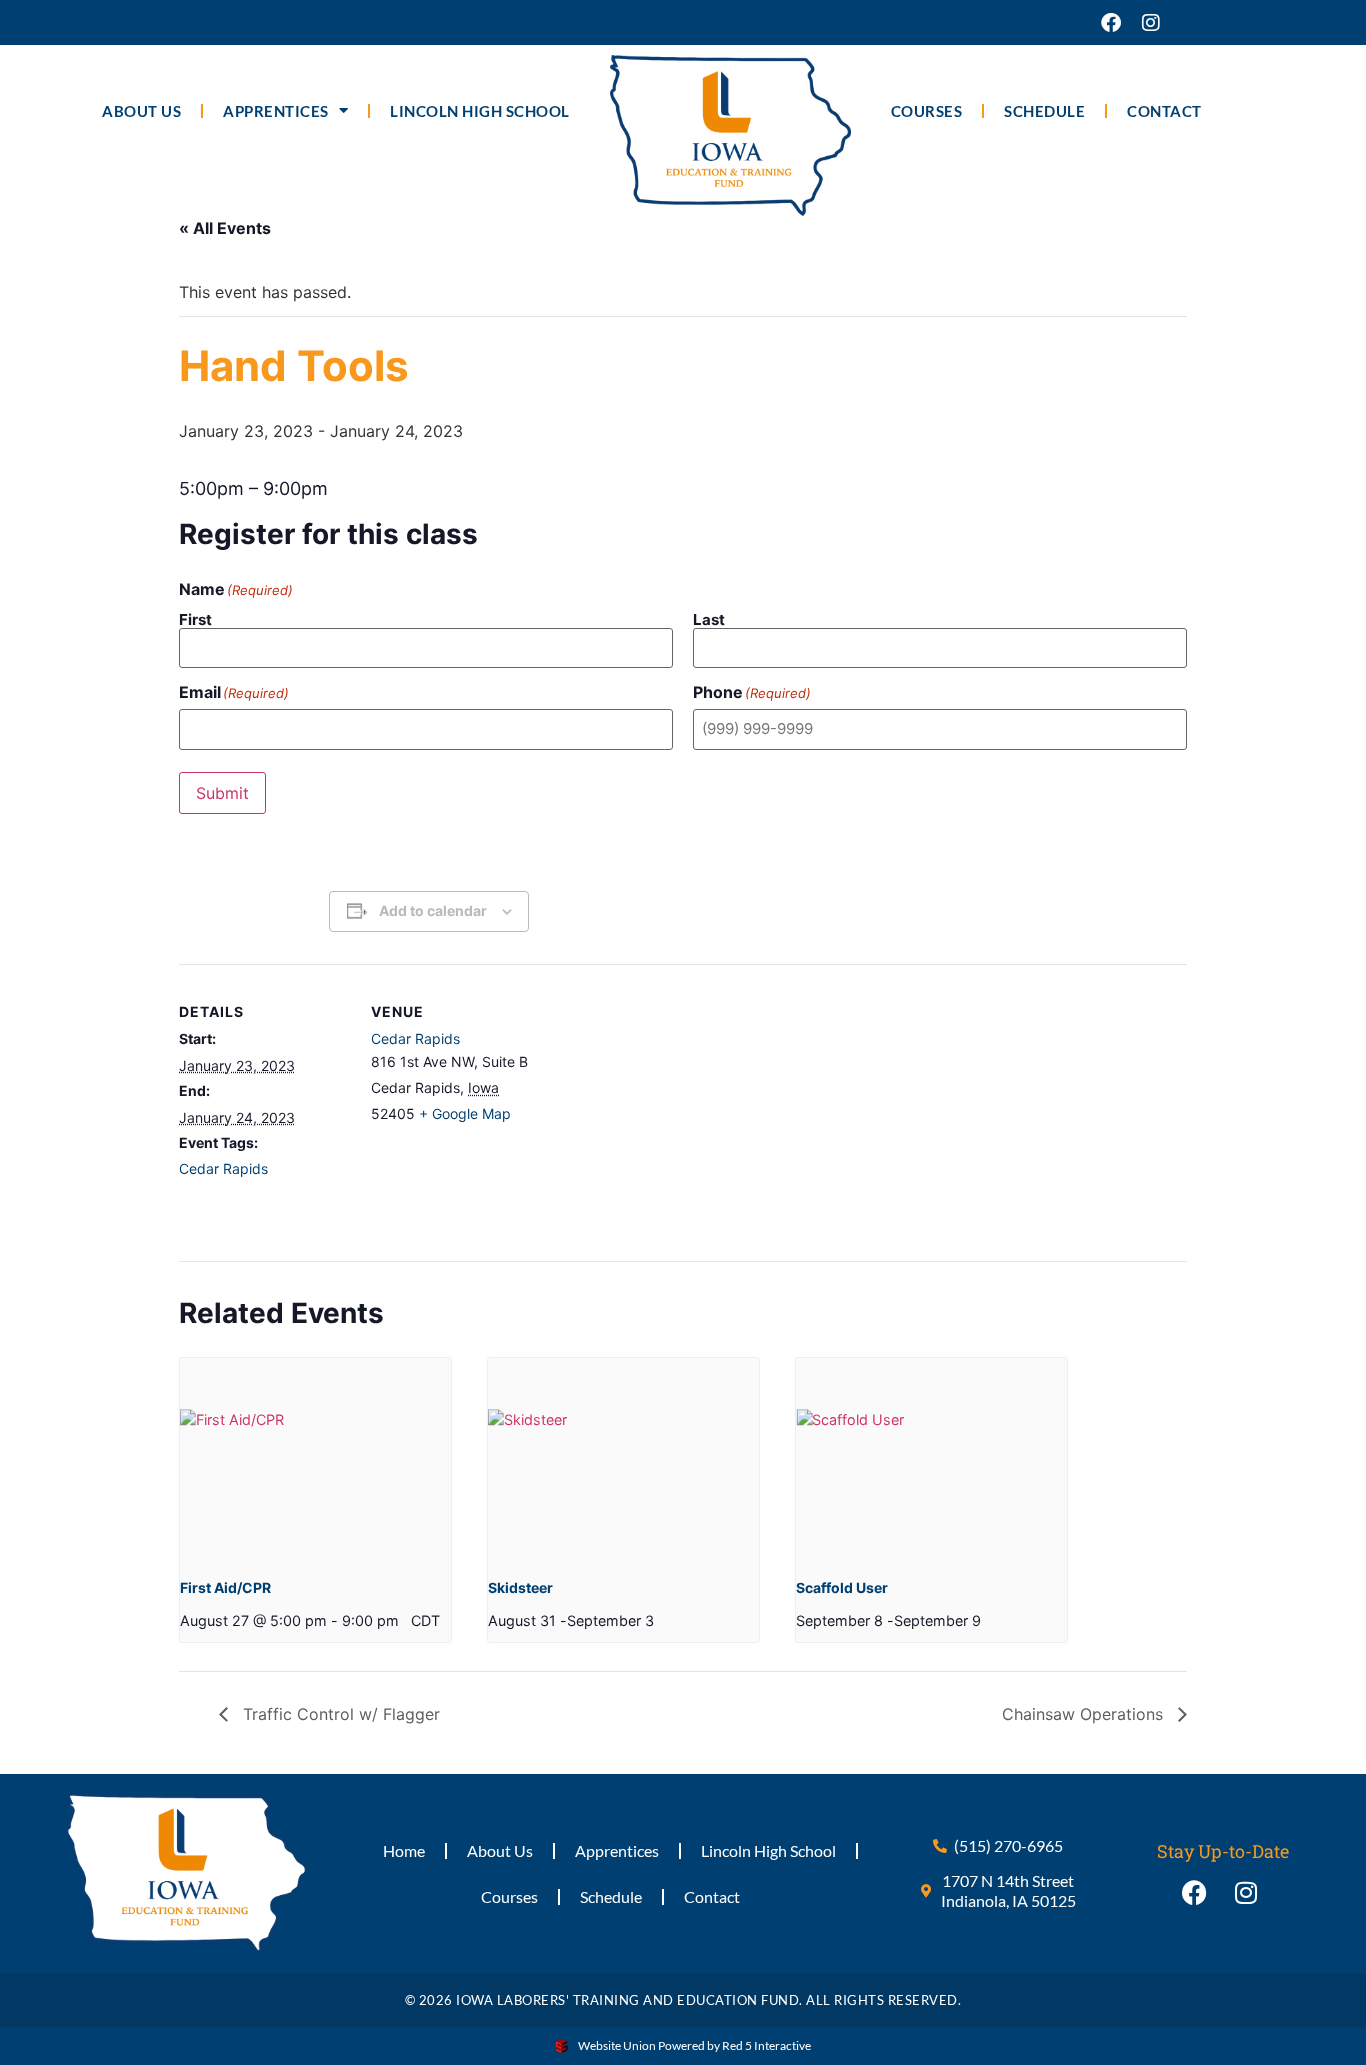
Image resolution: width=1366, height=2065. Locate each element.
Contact (1164, 111)
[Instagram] (1151, 23)
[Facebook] (1111, 23)
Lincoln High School (480, 111)
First (195, 618)
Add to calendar (433, 910)
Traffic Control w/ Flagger (339, 1714)
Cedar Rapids (223, 1168)
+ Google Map (465, 1113)
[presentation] (315, 1459)
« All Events (225, 228)
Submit (222, 793)
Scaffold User (842, 1587)
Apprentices (276, 111)
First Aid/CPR (225, 1587)
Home (404, 1850)
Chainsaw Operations (1085, 1714)
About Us (141, 111)
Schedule (1044, 111)
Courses (927, 111)
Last (709, 618)
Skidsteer (520, 1587)
